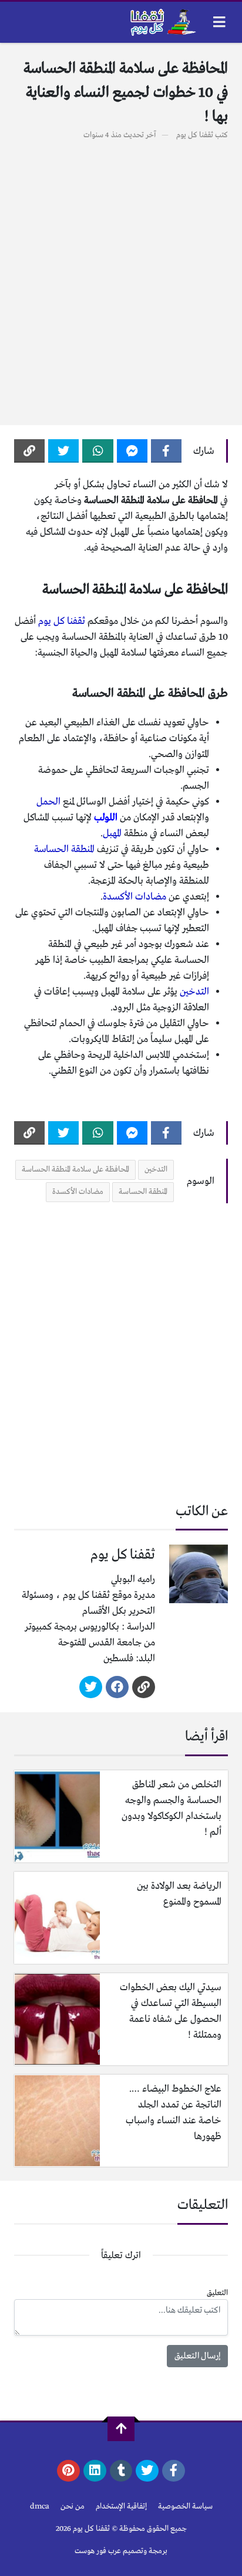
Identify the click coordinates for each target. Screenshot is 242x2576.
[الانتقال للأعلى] (121, 2429)
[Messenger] (132, 451)
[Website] (144, 1687)
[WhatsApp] (98, 451)
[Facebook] (166, 451)
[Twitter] (63, 451)
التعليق (217, 2293)
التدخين (194, 992)
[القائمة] (219, 22)
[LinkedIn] (95, 2471)
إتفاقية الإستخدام (121, 2507)
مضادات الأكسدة (135, 897)
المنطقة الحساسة (64, 849)
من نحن (73, 2507)
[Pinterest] (68, 2471)
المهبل (112, 834)
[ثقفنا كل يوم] (162, 22)
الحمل (48, 802)
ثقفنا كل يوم (195, 135)
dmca (40, 2507)
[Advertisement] (121, 276)
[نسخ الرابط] (29, 451)
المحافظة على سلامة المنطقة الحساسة (75, 1170)
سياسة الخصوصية (185, 2507)
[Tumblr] (121, 2471)
